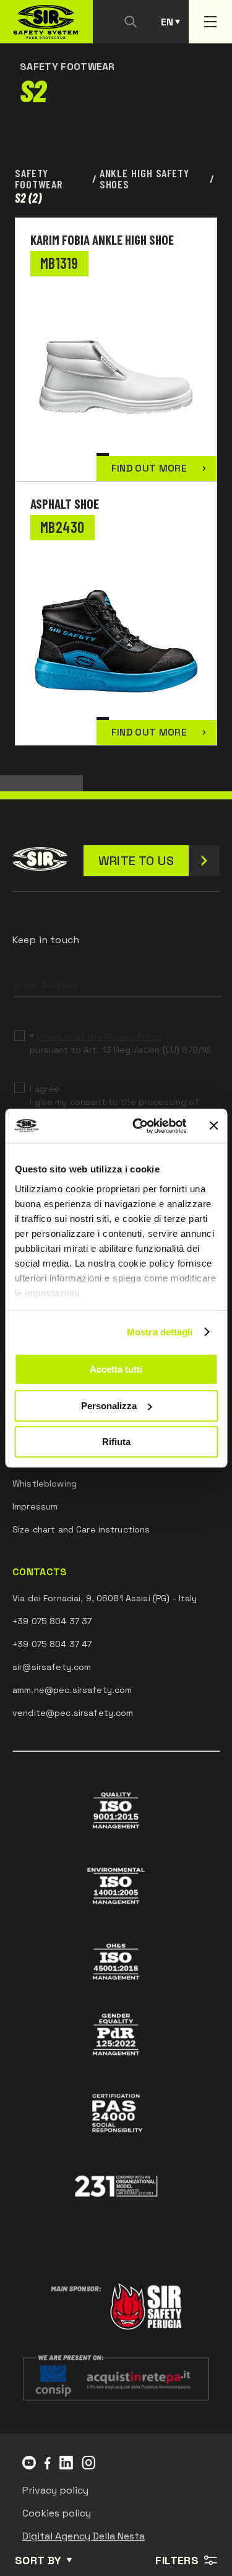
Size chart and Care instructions (81, 1529)
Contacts (40, 1572)
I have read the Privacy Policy (100, 1037)
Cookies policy (57, 2513)
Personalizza (109, 1406)
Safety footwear (39, 179)
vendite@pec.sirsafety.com (73, 1713)
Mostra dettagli (160, 1332)
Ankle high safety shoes (144, 179)
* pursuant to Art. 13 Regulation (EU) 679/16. (121, 1043)
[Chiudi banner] (213, 1126)
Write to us (136, 861)
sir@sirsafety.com (52, 1667)
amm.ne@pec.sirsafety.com (72, 1690)
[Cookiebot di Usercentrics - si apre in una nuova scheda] (138, 1126)
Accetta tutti (116, 1369)
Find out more (149, 468)
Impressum (35, 1506)
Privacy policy (55, 2490)
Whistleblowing (45, 1484)
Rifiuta (116, 1442)
